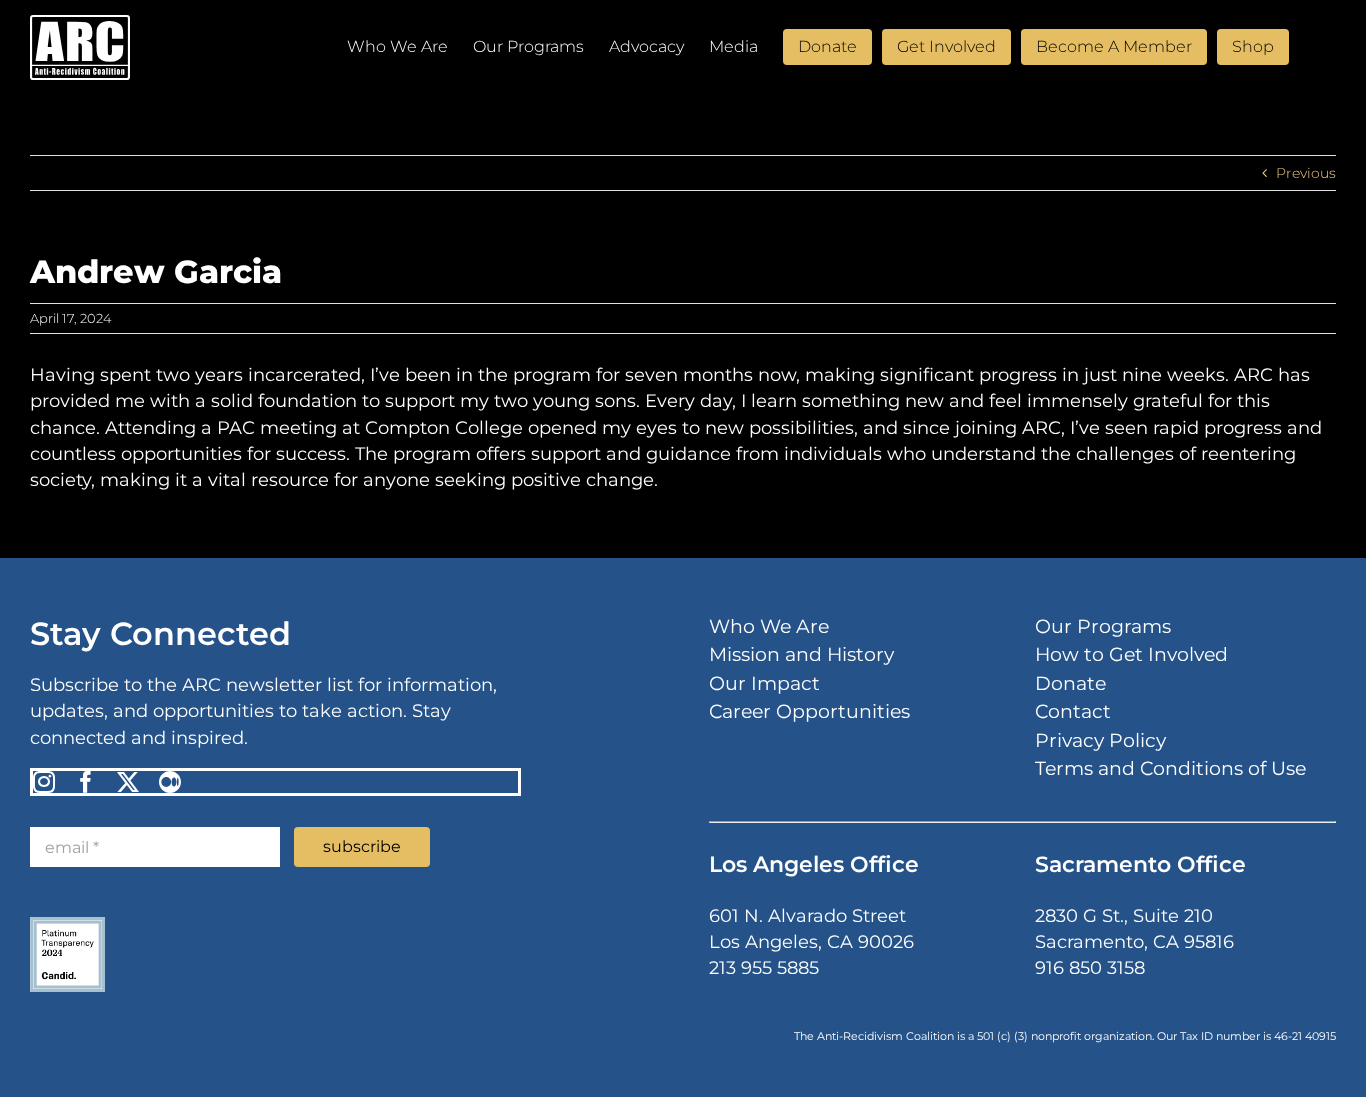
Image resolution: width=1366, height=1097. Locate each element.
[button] (1305, 45)
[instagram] (44, 782)
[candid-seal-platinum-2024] (67, 924)
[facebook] (86, 782)
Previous (1306, 173)
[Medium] (170, 782)
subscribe (362, 846)
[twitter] (128, 782)
